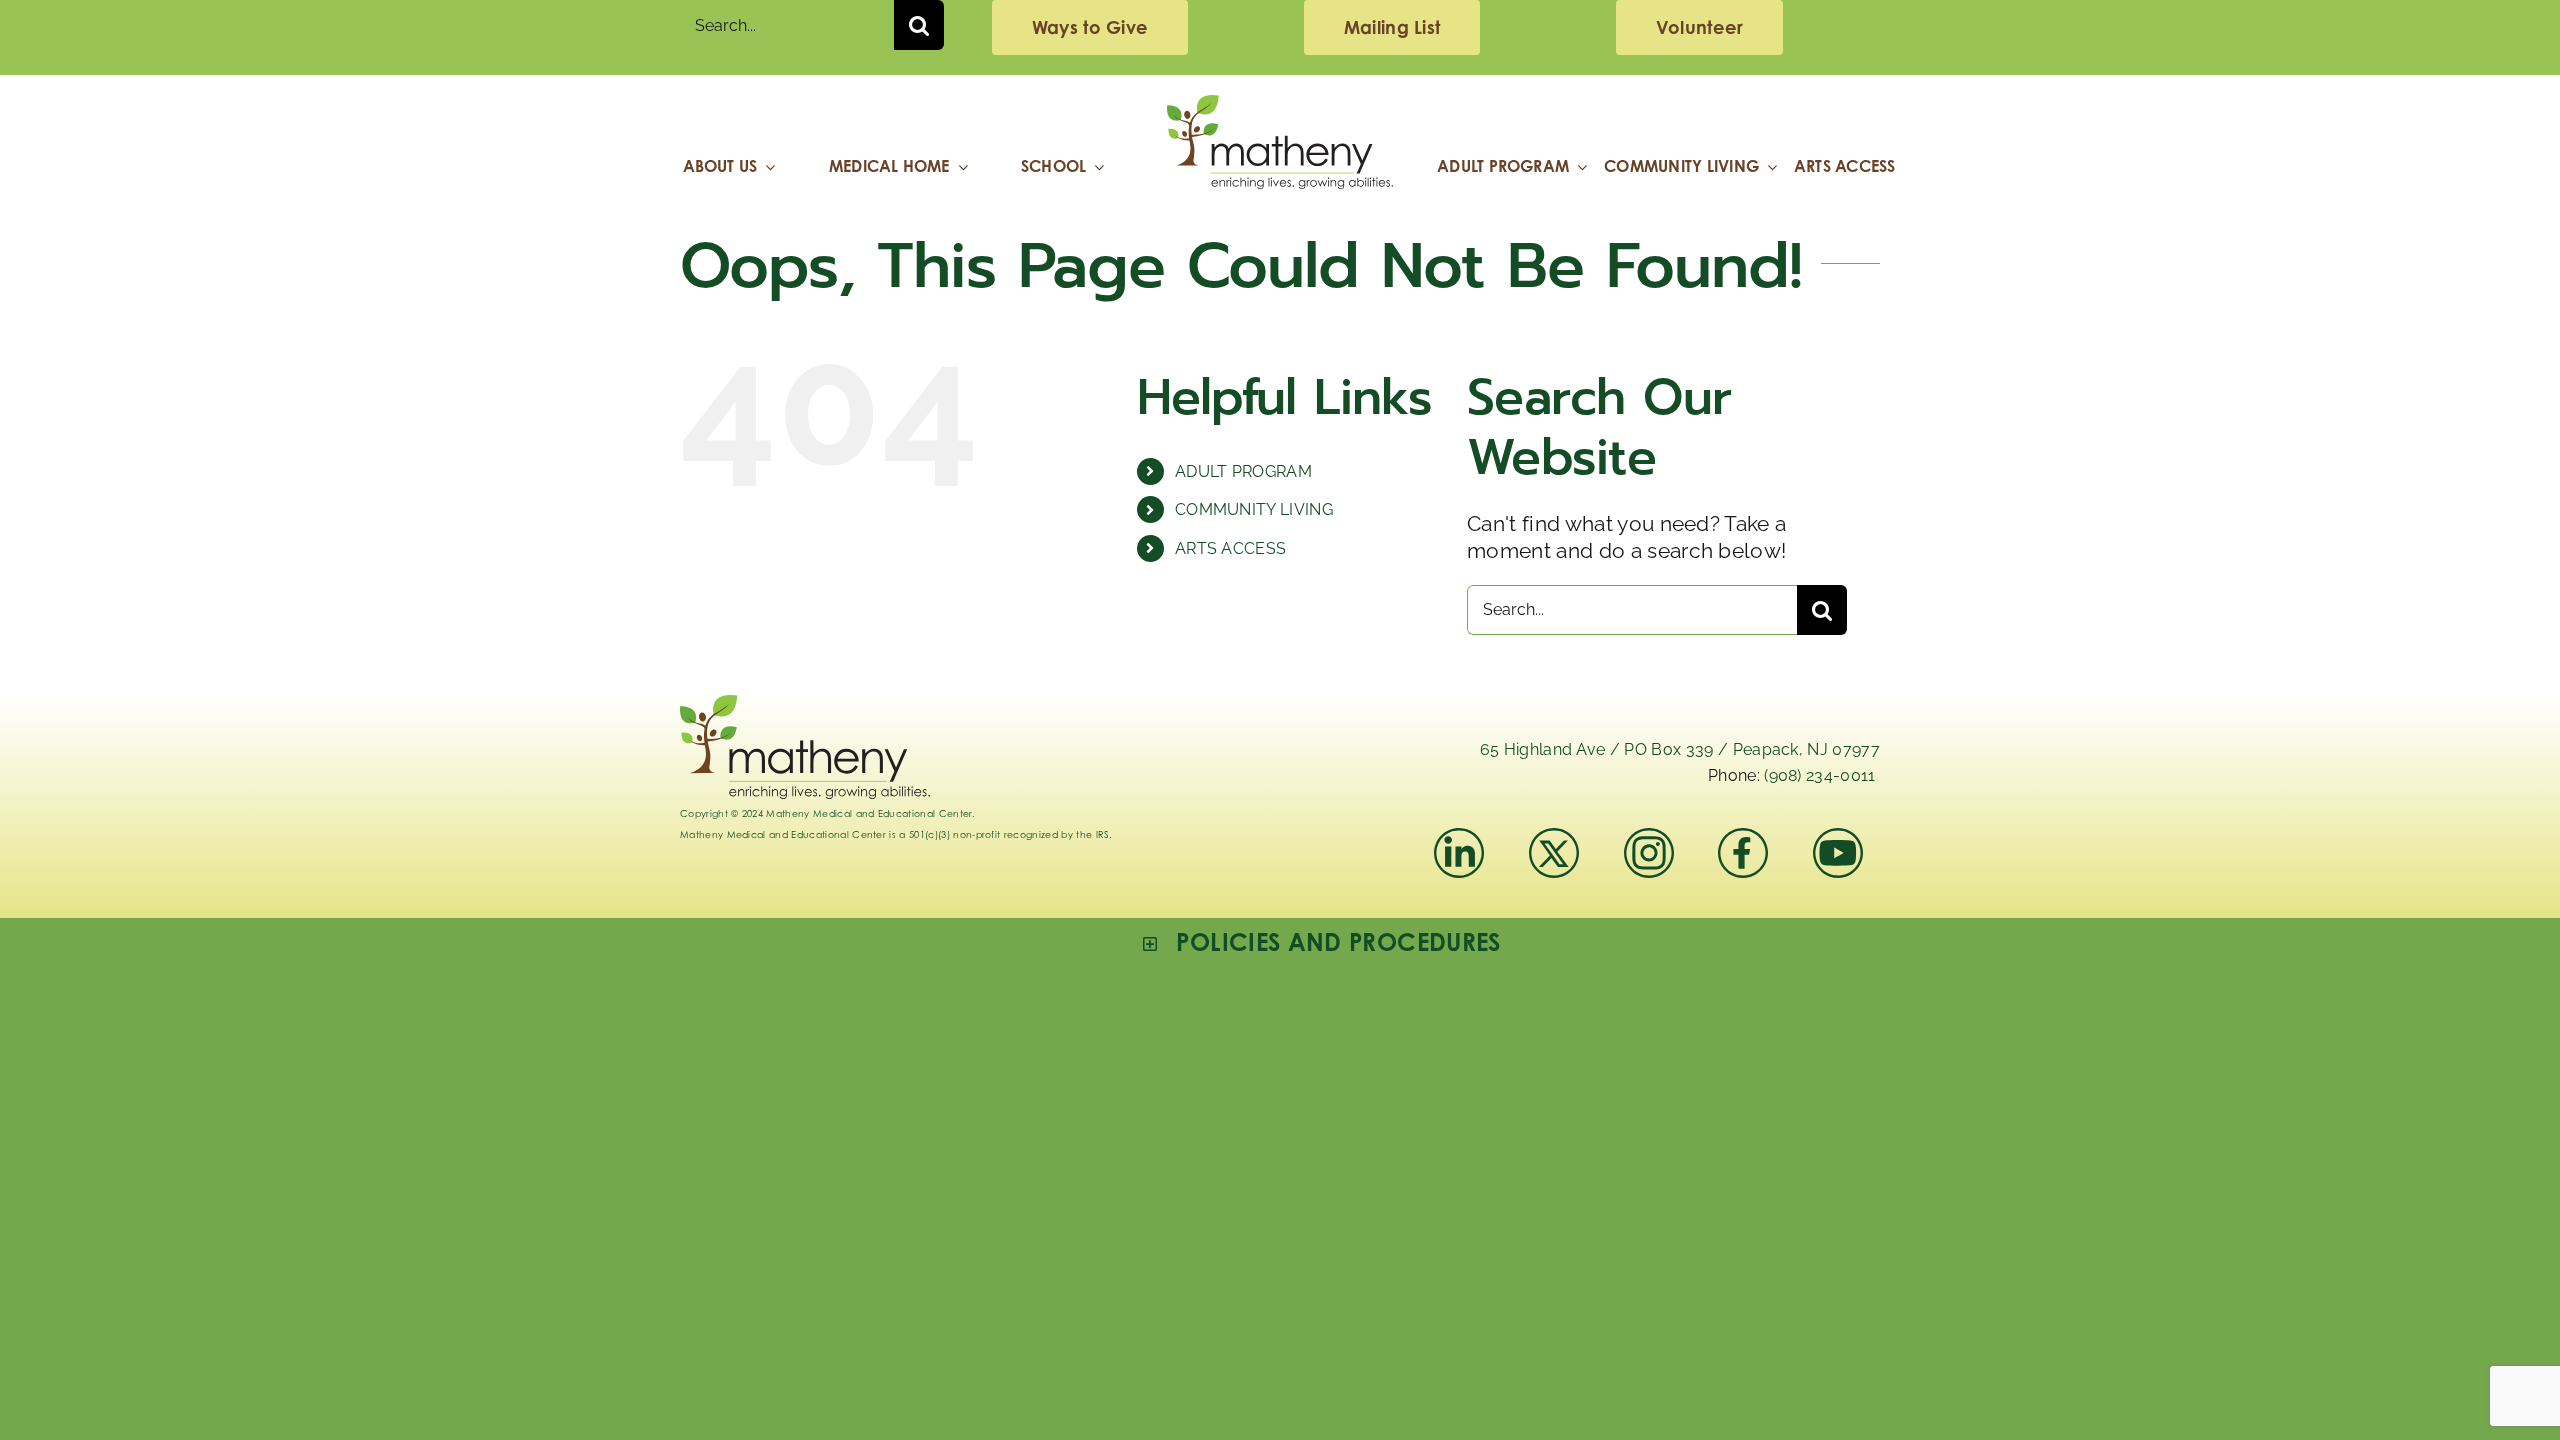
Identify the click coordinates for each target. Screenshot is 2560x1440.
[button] (1322, 942)
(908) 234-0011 (1819, 775)
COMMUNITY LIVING (1254, 509)
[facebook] (1743, 838)
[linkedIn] (1459, 838)
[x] (1554, 838)
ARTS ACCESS (1231, 548)
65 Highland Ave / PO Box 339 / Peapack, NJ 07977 (1680, 749)
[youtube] (1838, 838)
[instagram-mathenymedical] (1657, 853)
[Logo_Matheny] (1280, 105)
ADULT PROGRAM (1243, 471)
